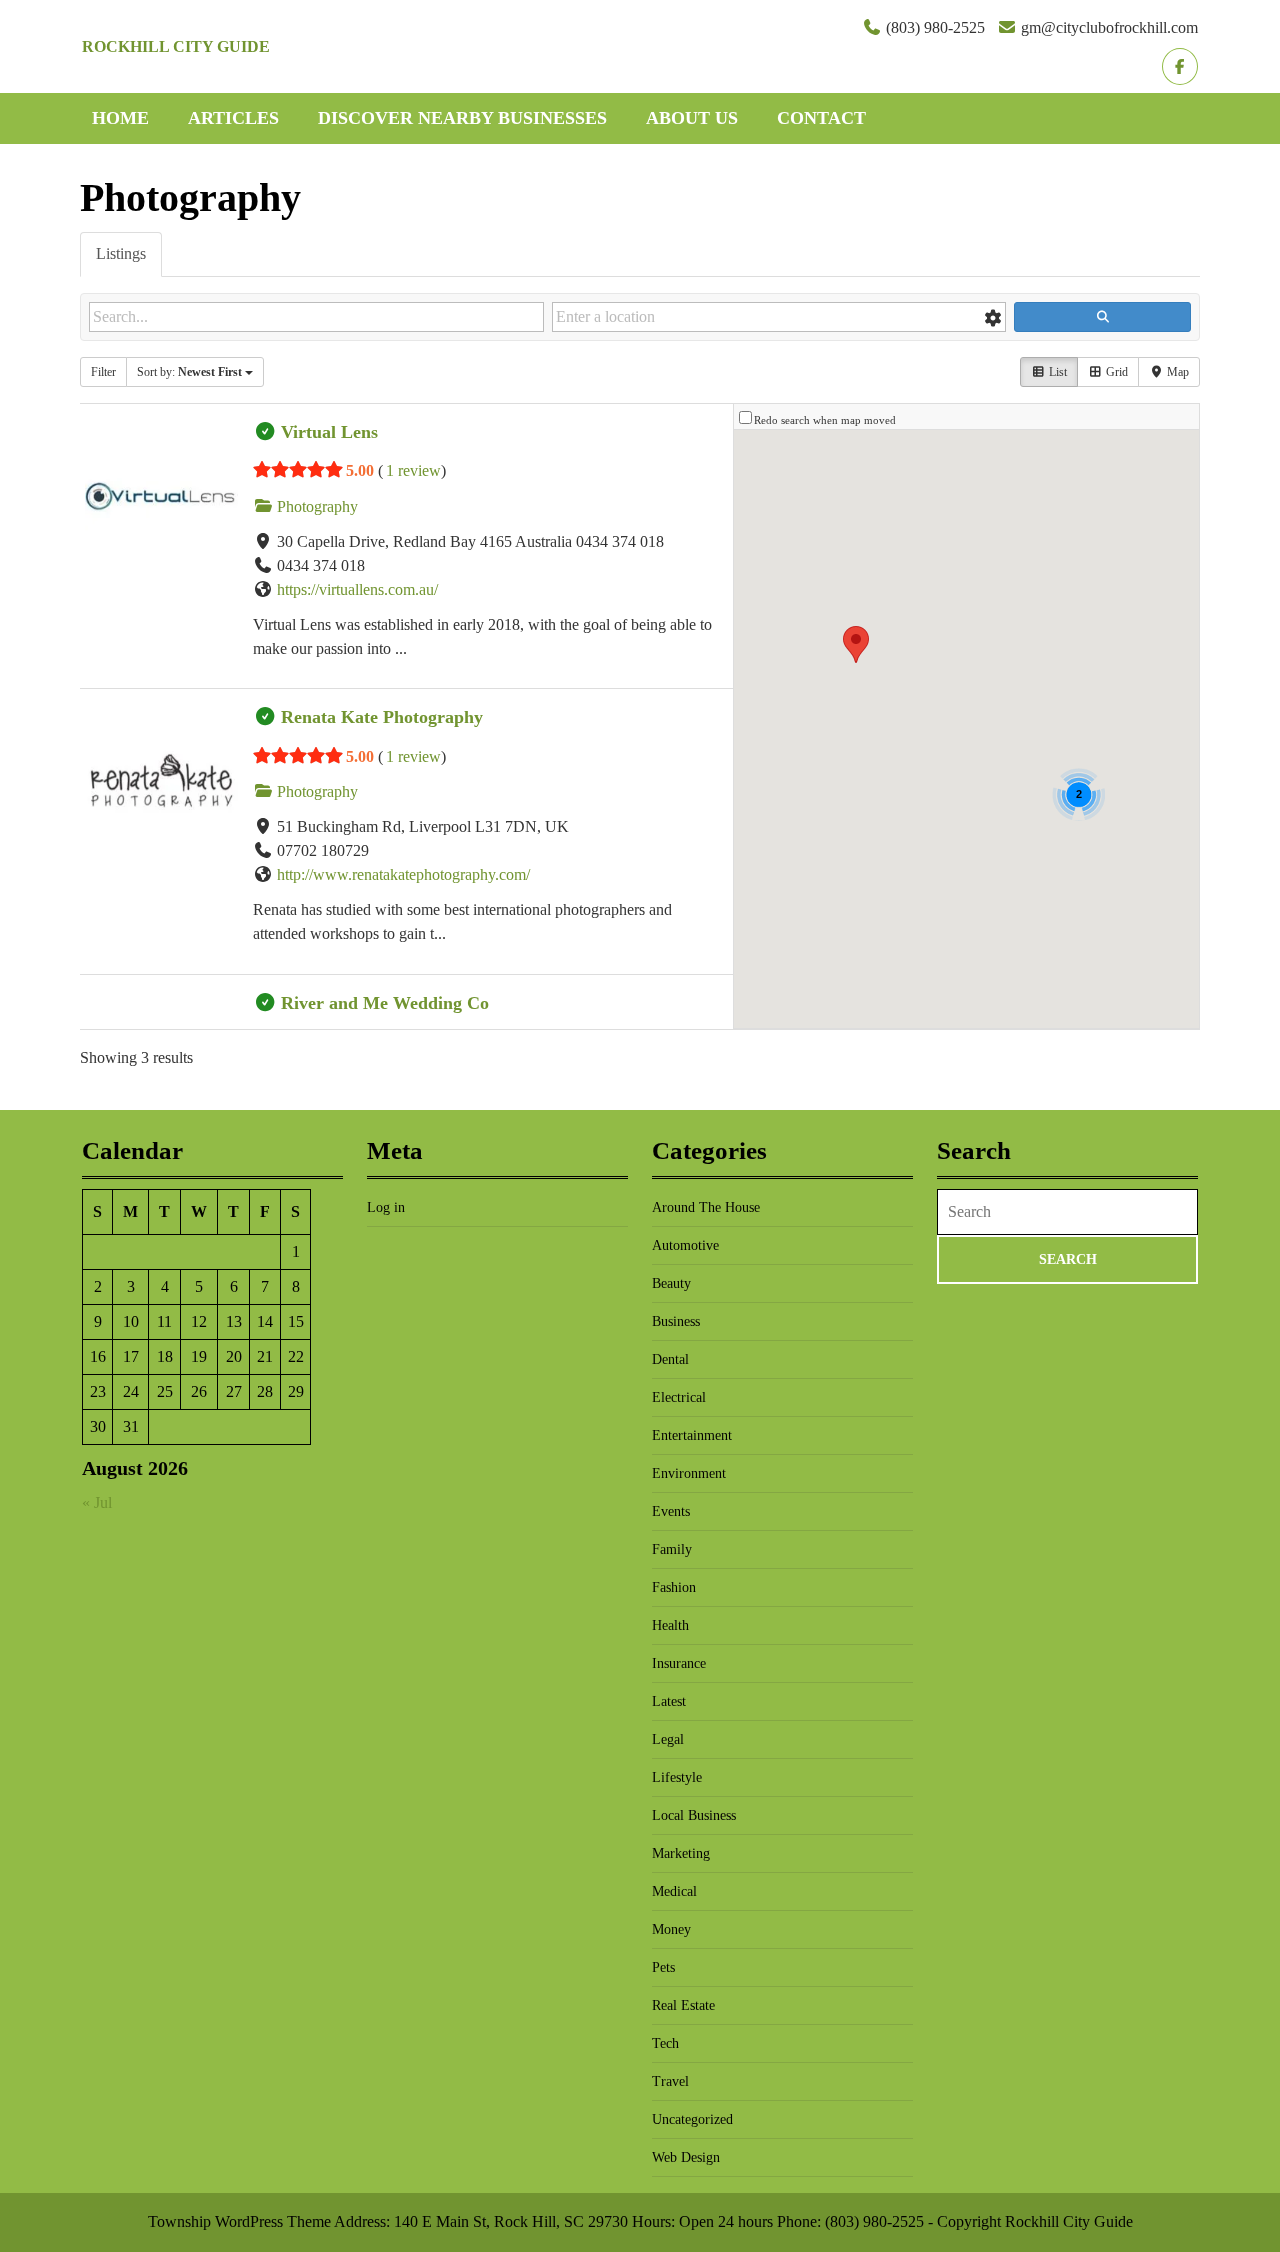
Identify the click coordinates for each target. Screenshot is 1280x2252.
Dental (670, 1359)
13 (234, 1321)
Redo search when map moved (825, 420)
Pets (663, 1967)
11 (164, 1321)
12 (199, 1321)
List (1056, 372)
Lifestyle (677, 1777)
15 (296, 1321)
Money (671, 1929)
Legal (668, 1739)
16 (98, 1356)
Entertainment (692, 1435)
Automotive (685, 1245)
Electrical (679, 1397)
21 (265, 1356)
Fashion (674, 1587)
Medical (674, 1891)
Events (671, 1511)
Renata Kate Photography (382, 717)
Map (1176, 372)
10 (131, 1321)
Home (120, 118)
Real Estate (683, 2005)
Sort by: (189, 372)
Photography (315, 506)
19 (199, 1356)
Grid (1115, 372)
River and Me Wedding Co (385, 1003)
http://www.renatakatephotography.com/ (403, 874)
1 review (413, 470)
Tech (665, 2043)
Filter (103, 372)
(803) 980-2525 (935, 27)
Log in (386, 1207)
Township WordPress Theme (239, 2221)
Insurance (679, 1663)
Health (670, 1625)
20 (234, 1356)
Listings (121, 253)
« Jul (97, 1502)
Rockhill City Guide (176, 46)
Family (672, 1549)
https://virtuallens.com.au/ (357, 589)
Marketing (681, 1853)
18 (165, 1356)
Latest (669, 1701)
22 (296, 1356)
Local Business (694, 1815)
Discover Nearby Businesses (462, 118)
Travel (670, 2081)
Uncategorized (692, 2119)
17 (131, 1356)
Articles (233, 118)
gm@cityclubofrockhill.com (1109, 27)
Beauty (671, 1283)
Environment (689, 1473)
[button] (856, 644)
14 (265, 1321)
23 (98, 1391)
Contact (821, 118)
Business (676, 1321)
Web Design (686, 2157)
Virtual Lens (329, 432)
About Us (692, 118)
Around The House (706, 1207)
